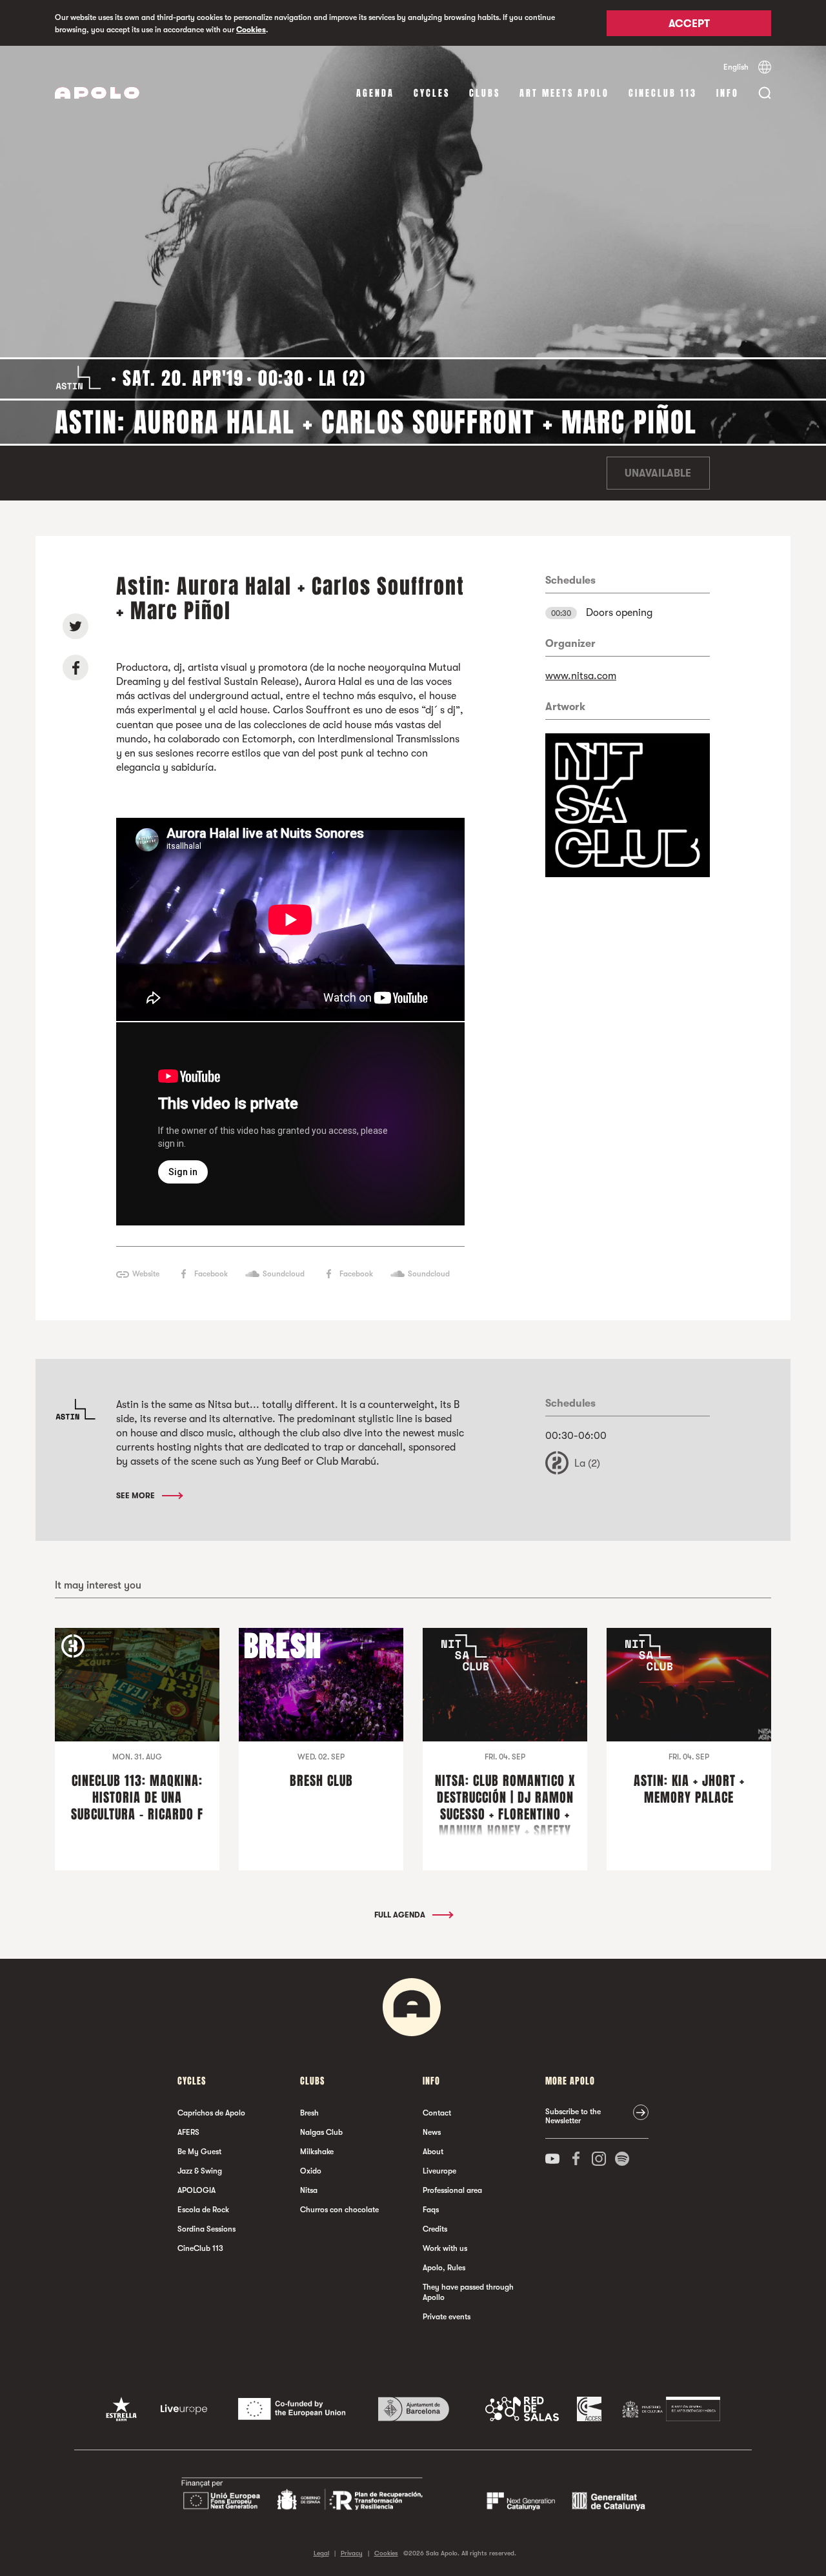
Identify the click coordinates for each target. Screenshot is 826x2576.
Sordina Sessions (206, 2229)
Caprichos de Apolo (211, 2113)
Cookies (251, 30)
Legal (321, 2553)
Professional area (452, 2190)
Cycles (432, 93)
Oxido (311, 2171)
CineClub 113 (663, 93)
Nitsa (309, 2190)
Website (146, 1274)
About (433, 2152)
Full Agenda (401, 1915)
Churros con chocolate (339, 2210)
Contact (437, 2113)
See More (136, 1496)
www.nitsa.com (581, 676)
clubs (485, 93)
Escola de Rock (203, 2210)
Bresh (309, 2113)
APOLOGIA (196, 2190)
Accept (689, 24)
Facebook (211, 1274)
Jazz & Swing (200, 2171)
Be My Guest (199, 2152)
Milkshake (317, 2152)
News (432, 2132)
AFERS (188, 2132)
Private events (447, 2317)
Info (728, 93)
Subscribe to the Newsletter (573, 2116)
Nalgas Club (321, 2132)
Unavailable (658, 473)
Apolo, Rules (444, 2268)
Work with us (445, 2248)
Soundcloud (284, 1274)
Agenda (375, 93)
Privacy (352, 2553)
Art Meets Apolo (564, 93)
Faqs (431, 2210)
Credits (435, 2229)
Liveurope (439, 2171)
